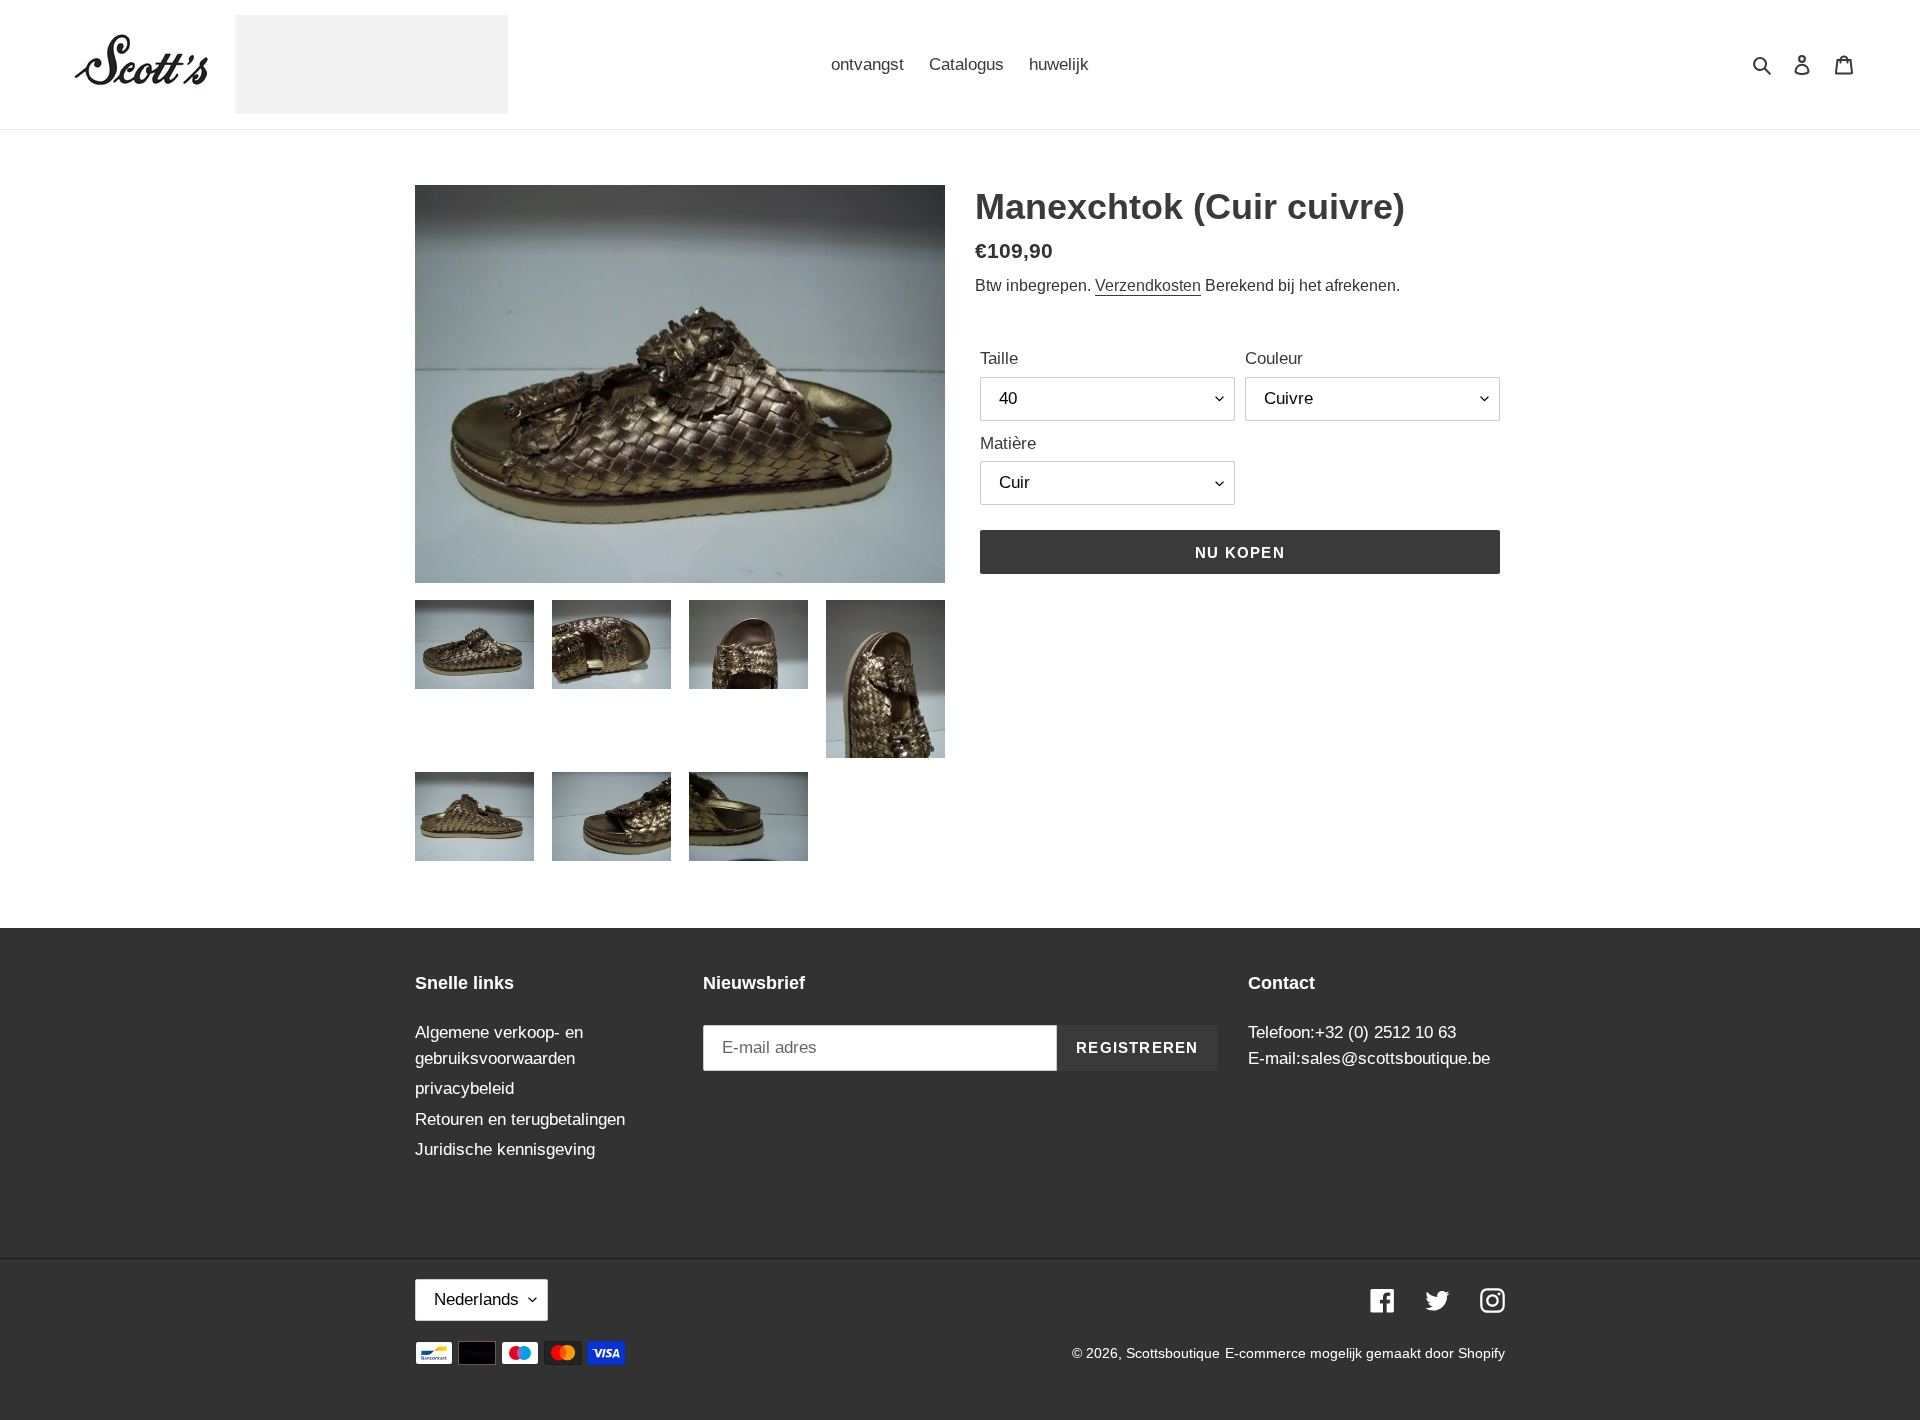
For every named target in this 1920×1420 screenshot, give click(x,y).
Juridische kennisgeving (505, 1149)
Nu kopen (1240, 552)
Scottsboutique (1173, 1353)
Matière (1008, 443)
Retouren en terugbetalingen (520, 1119)
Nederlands (476, 1299)
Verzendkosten (1148, 285)
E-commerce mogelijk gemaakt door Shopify (1365, 1353)
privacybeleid (464, 1088)
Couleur (1274, 358)
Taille (999, 358)
